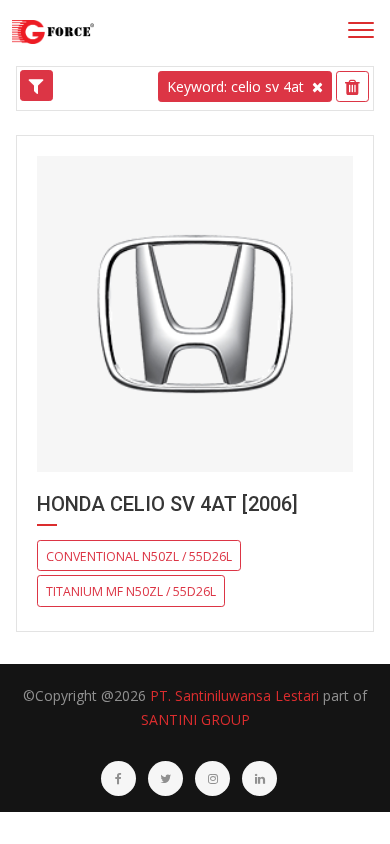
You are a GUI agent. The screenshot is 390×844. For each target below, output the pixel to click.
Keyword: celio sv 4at (235, 86)
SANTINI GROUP (195, 719)
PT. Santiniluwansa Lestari (234, 695)
